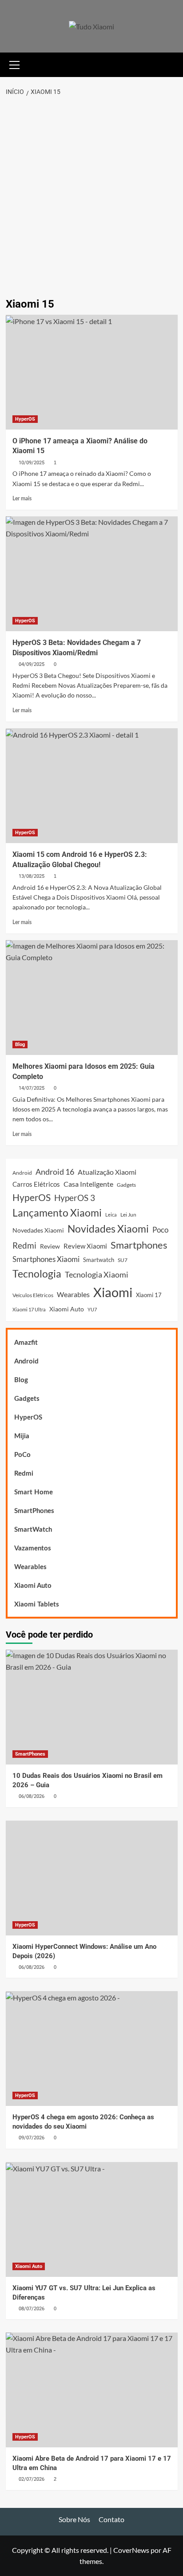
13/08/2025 (32, 876)
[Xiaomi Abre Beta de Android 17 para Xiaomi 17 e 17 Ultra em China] (92, 2390)
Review (50, 1246)
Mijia (22, 1436)
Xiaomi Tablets (37, 1604)
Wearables (73, 1294)
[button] (15, 64)
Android (22, 1173)
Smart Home (34, 1492)
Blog (20, 1045)
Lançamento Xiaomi (57, 1213)
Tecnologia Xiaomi (97, 1274)
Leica (111, 1215)
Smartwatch (99, 1260)
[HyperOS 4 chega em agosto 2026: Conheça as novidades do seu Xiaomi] (92, 2049)
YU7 (92, 1309)
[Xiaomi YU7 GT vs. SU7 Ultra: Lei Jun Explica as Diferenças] (92, 2219)
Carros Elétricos (36, 1184)
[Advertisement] (91, 198)
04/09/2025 (32, 664)
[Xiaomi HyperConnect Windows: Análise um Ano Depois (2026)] (92, 1878)
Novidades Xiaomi (108, 1229)
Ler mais (22, 499)
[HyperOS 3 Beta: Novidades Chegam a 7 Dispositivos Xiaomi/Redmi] (92, 574)
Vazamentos (33, 1548)
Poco (160, 1230)
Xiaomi (113, 1292)
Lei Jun (128, 1215)
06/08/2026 (32, 1796)
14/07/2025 (32, 1088)
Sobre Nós (74, 2519)
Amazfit (26, 1343)
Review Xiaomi (85, 1246)
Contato (111, 2519)
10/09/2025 (32, 463)
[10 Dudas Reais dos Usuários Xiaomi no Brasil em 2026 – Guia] (92, 1707)
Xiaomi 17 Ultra (29, 1309)
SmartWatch (33, 1530)
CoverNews (131, 2550)
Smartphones (139, 1245)
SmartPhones (34, 1511)
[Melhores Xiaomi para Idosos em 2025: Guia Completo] (92, 998)
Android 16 (55, 1172)
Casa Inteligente (88, 1184)
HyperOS (25, 419)
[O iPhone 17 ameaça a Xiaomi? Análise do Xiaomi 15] (92, 372)
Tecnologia (37, 1274)
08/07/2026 (32, 2309)
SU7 (123, 1260)
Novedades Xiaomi (38, 1230)
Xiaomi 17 (149, 1295)
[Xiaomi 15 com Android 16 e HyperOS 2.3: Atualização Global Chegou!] (92, 786)
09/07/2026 (32, 2138)
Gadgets (126, 1185)
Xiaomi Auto (67, 1309)
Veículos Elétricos (33, 1295)
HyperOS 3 (75, 1198)
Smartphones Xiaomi (46, 1259)
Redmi (24, 1245)
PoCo (22, 1455)
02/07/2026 (32, 2479)
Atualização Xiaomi (107, 1172)
